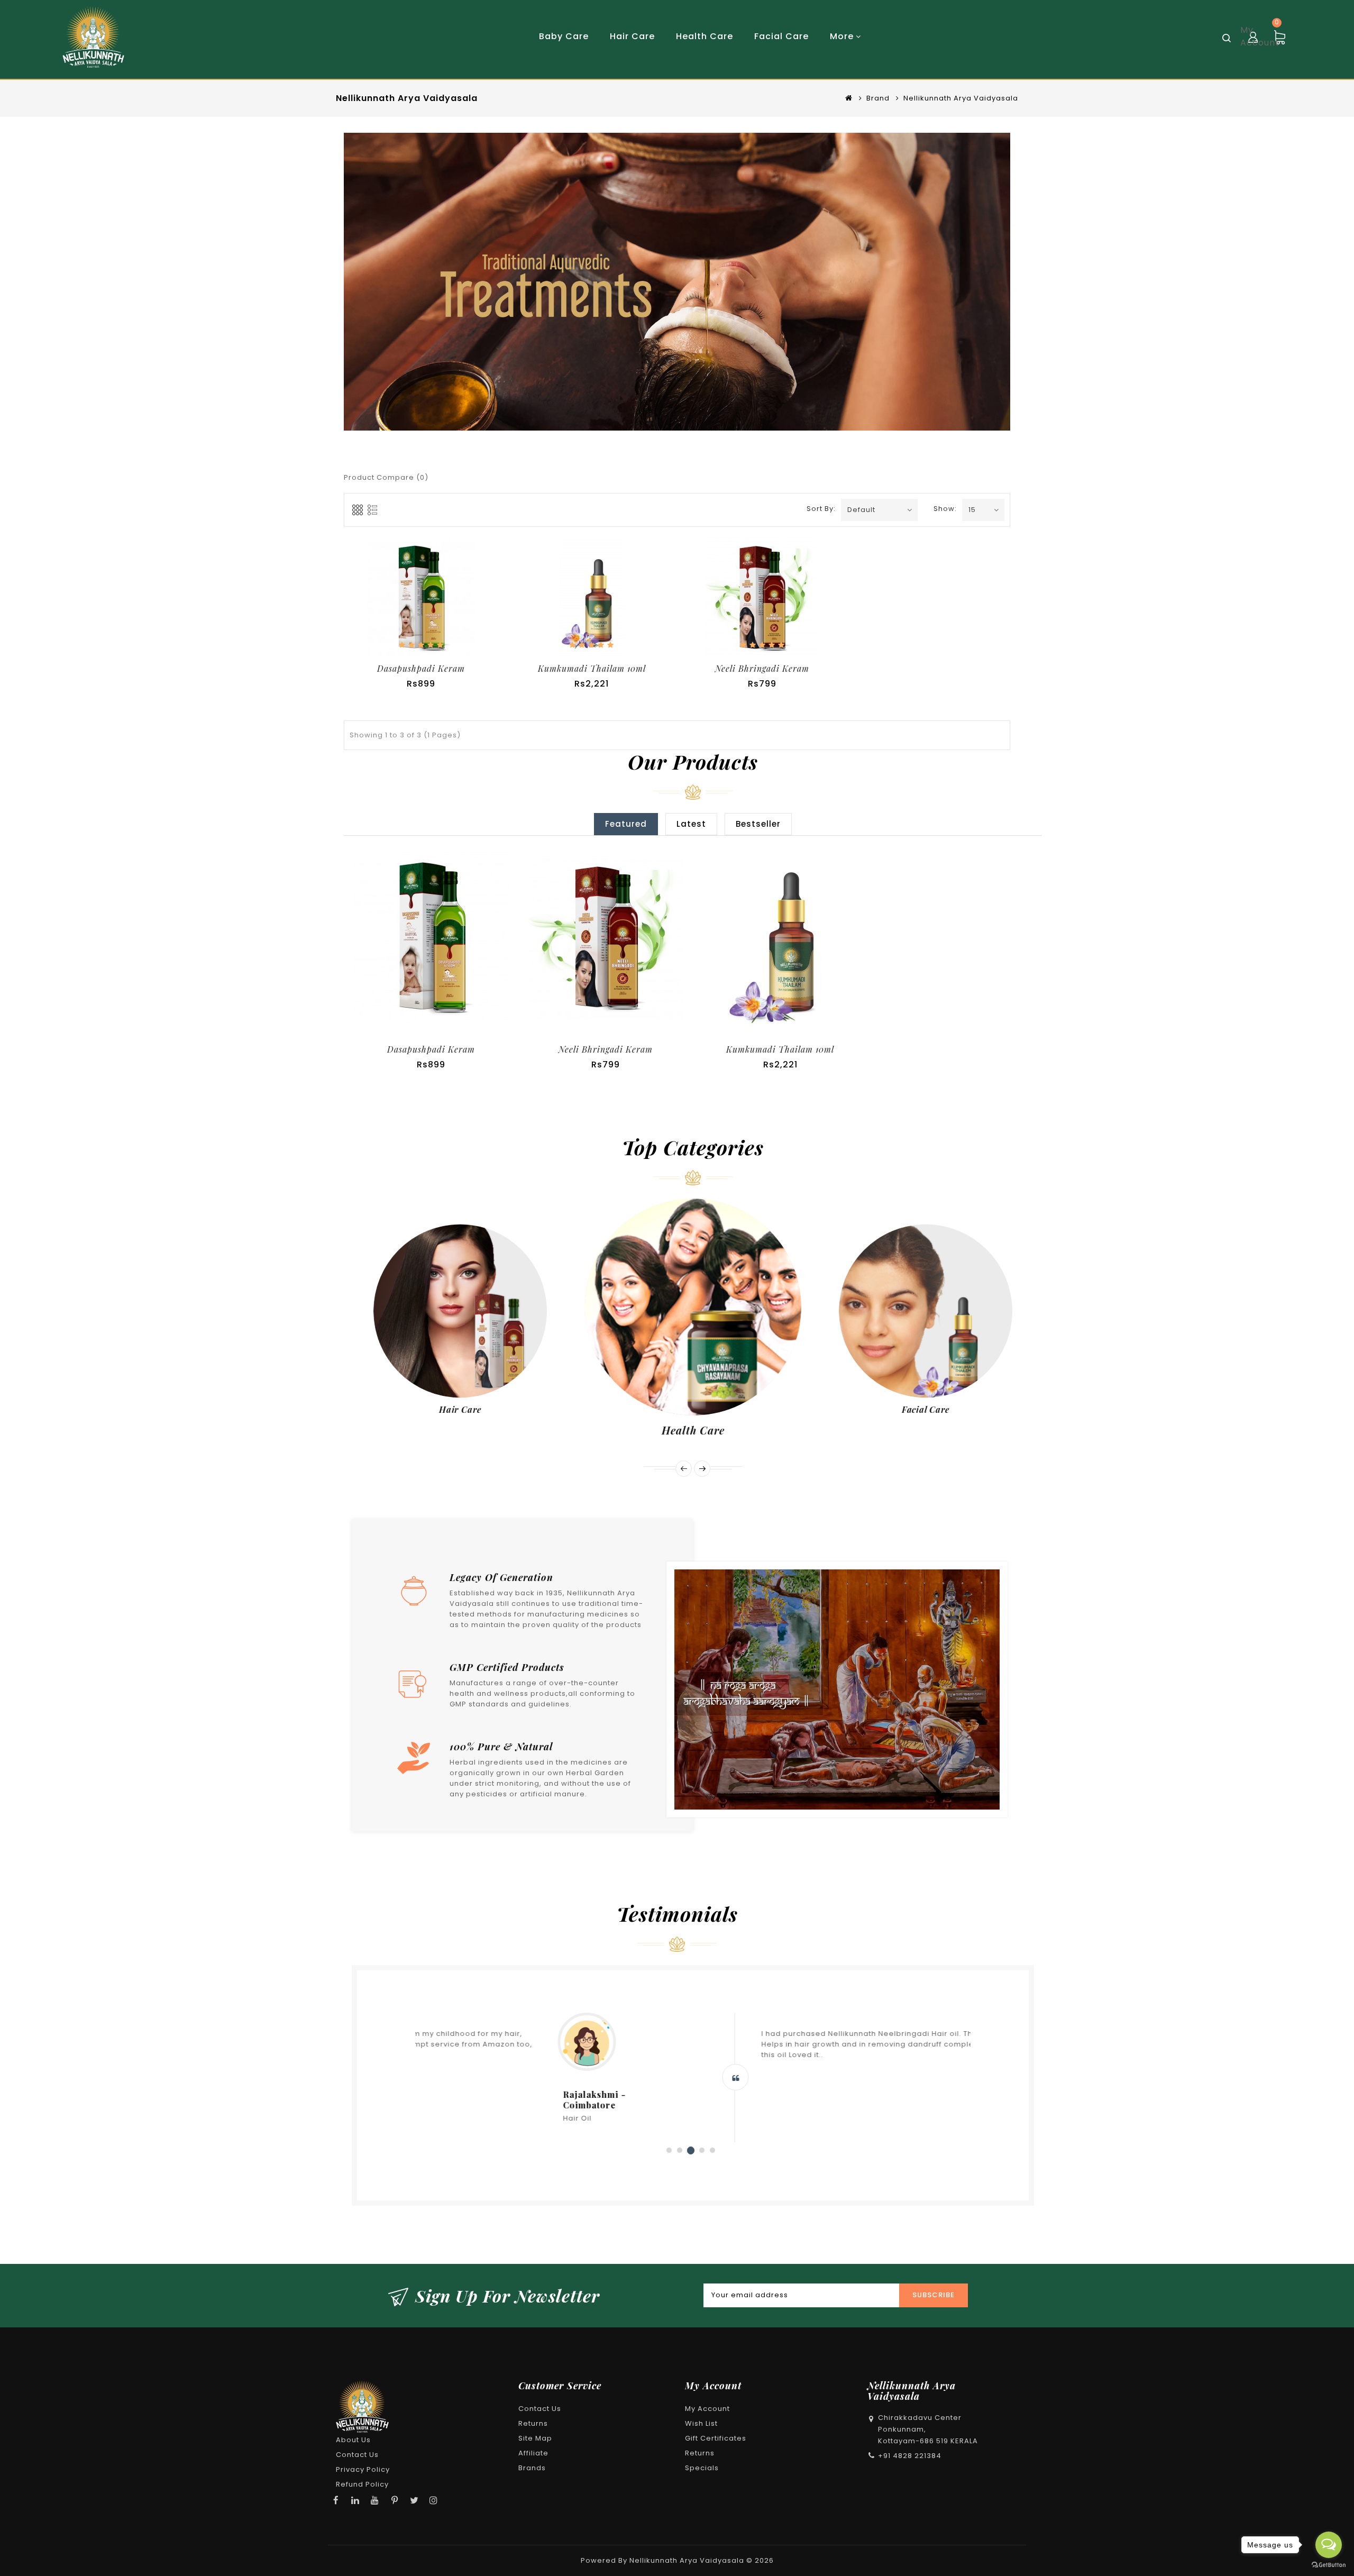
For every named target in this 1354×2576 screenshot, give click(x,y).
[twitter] (414, 2500)
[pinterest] (395, 2500)
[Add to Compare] (443, 939)
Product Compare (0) (386, 477)
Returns (533, 2423)
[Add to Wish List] (409, 604)
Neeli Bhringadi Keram (762, 668)
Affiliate (533, 2453)
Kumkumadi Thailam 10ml (592, 668)
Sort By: (820, 509)
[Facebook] (336, 2500)
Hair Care (460, 1409)
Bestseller (758, 824)
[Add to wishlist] (419, 939)
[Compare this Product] (433, 604)
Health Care (693, 1430)
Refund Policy (362, 2484)
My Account (707, 2409)
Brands (532, 2468)
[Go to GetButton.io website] (1329, 2565)
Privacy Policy (363, 2469)
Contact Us (357, 2455)
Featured (626, 824)
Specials (702, 2468)
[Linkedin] (355, 2500)
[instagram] (434, 2500)
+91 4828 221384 (910, 2456)
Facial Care (926, 1409)
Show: (943, 509)
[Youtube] (375, 2500)
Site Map (535, 2438)
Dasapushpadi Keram (421, 668)
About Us (353, 2440)
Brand (878, 98)
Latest (691, 824)
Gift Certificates (716, 2438)
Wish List (701, 2423)
